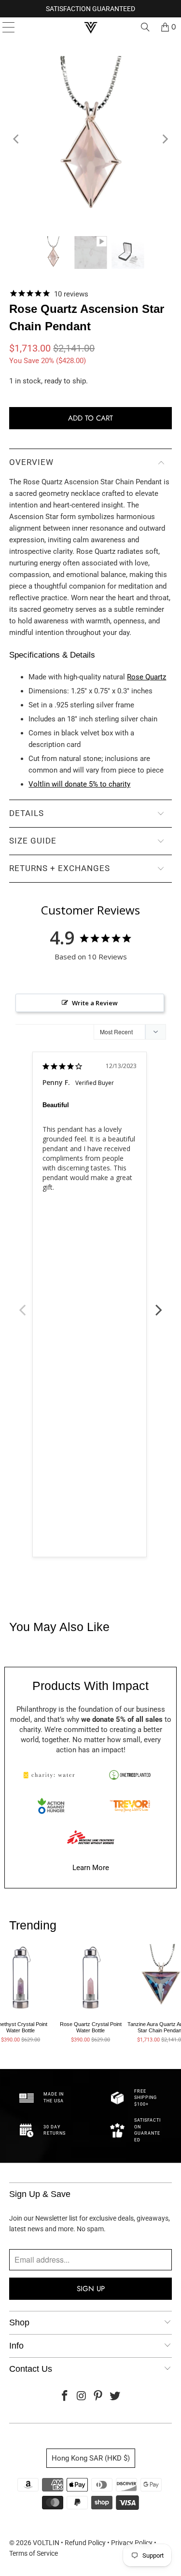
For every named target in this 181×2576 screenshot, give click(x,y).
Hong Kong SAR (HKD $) (91, 2458)
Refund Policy (85, 2543)
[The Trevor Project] (130, 1806)
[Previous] (16, 139)
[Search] (145, 27)
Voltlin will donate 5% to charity (79, 784)
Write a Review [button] (95, 1003)
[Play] (90, 139)
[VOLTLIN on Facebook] (65, 2397)
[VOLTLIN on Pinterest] (98, 2397)
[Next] (165, 139)
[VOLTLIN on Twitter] (115, 2397)
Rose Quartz (146, 677)
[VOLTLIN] (91, 27)
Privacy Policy (132, 2543)
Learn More (91, 1868)
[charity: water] (51, 1775)
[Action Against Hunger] (51, 1806)
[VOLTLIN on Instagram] (82, 2397)
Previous (23, 1305)
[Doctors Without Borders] (91, 1837)
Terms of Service (34, 2553)
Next (159, 1305)
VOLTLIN (46, 2543)
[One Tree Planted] (130, 1775)
